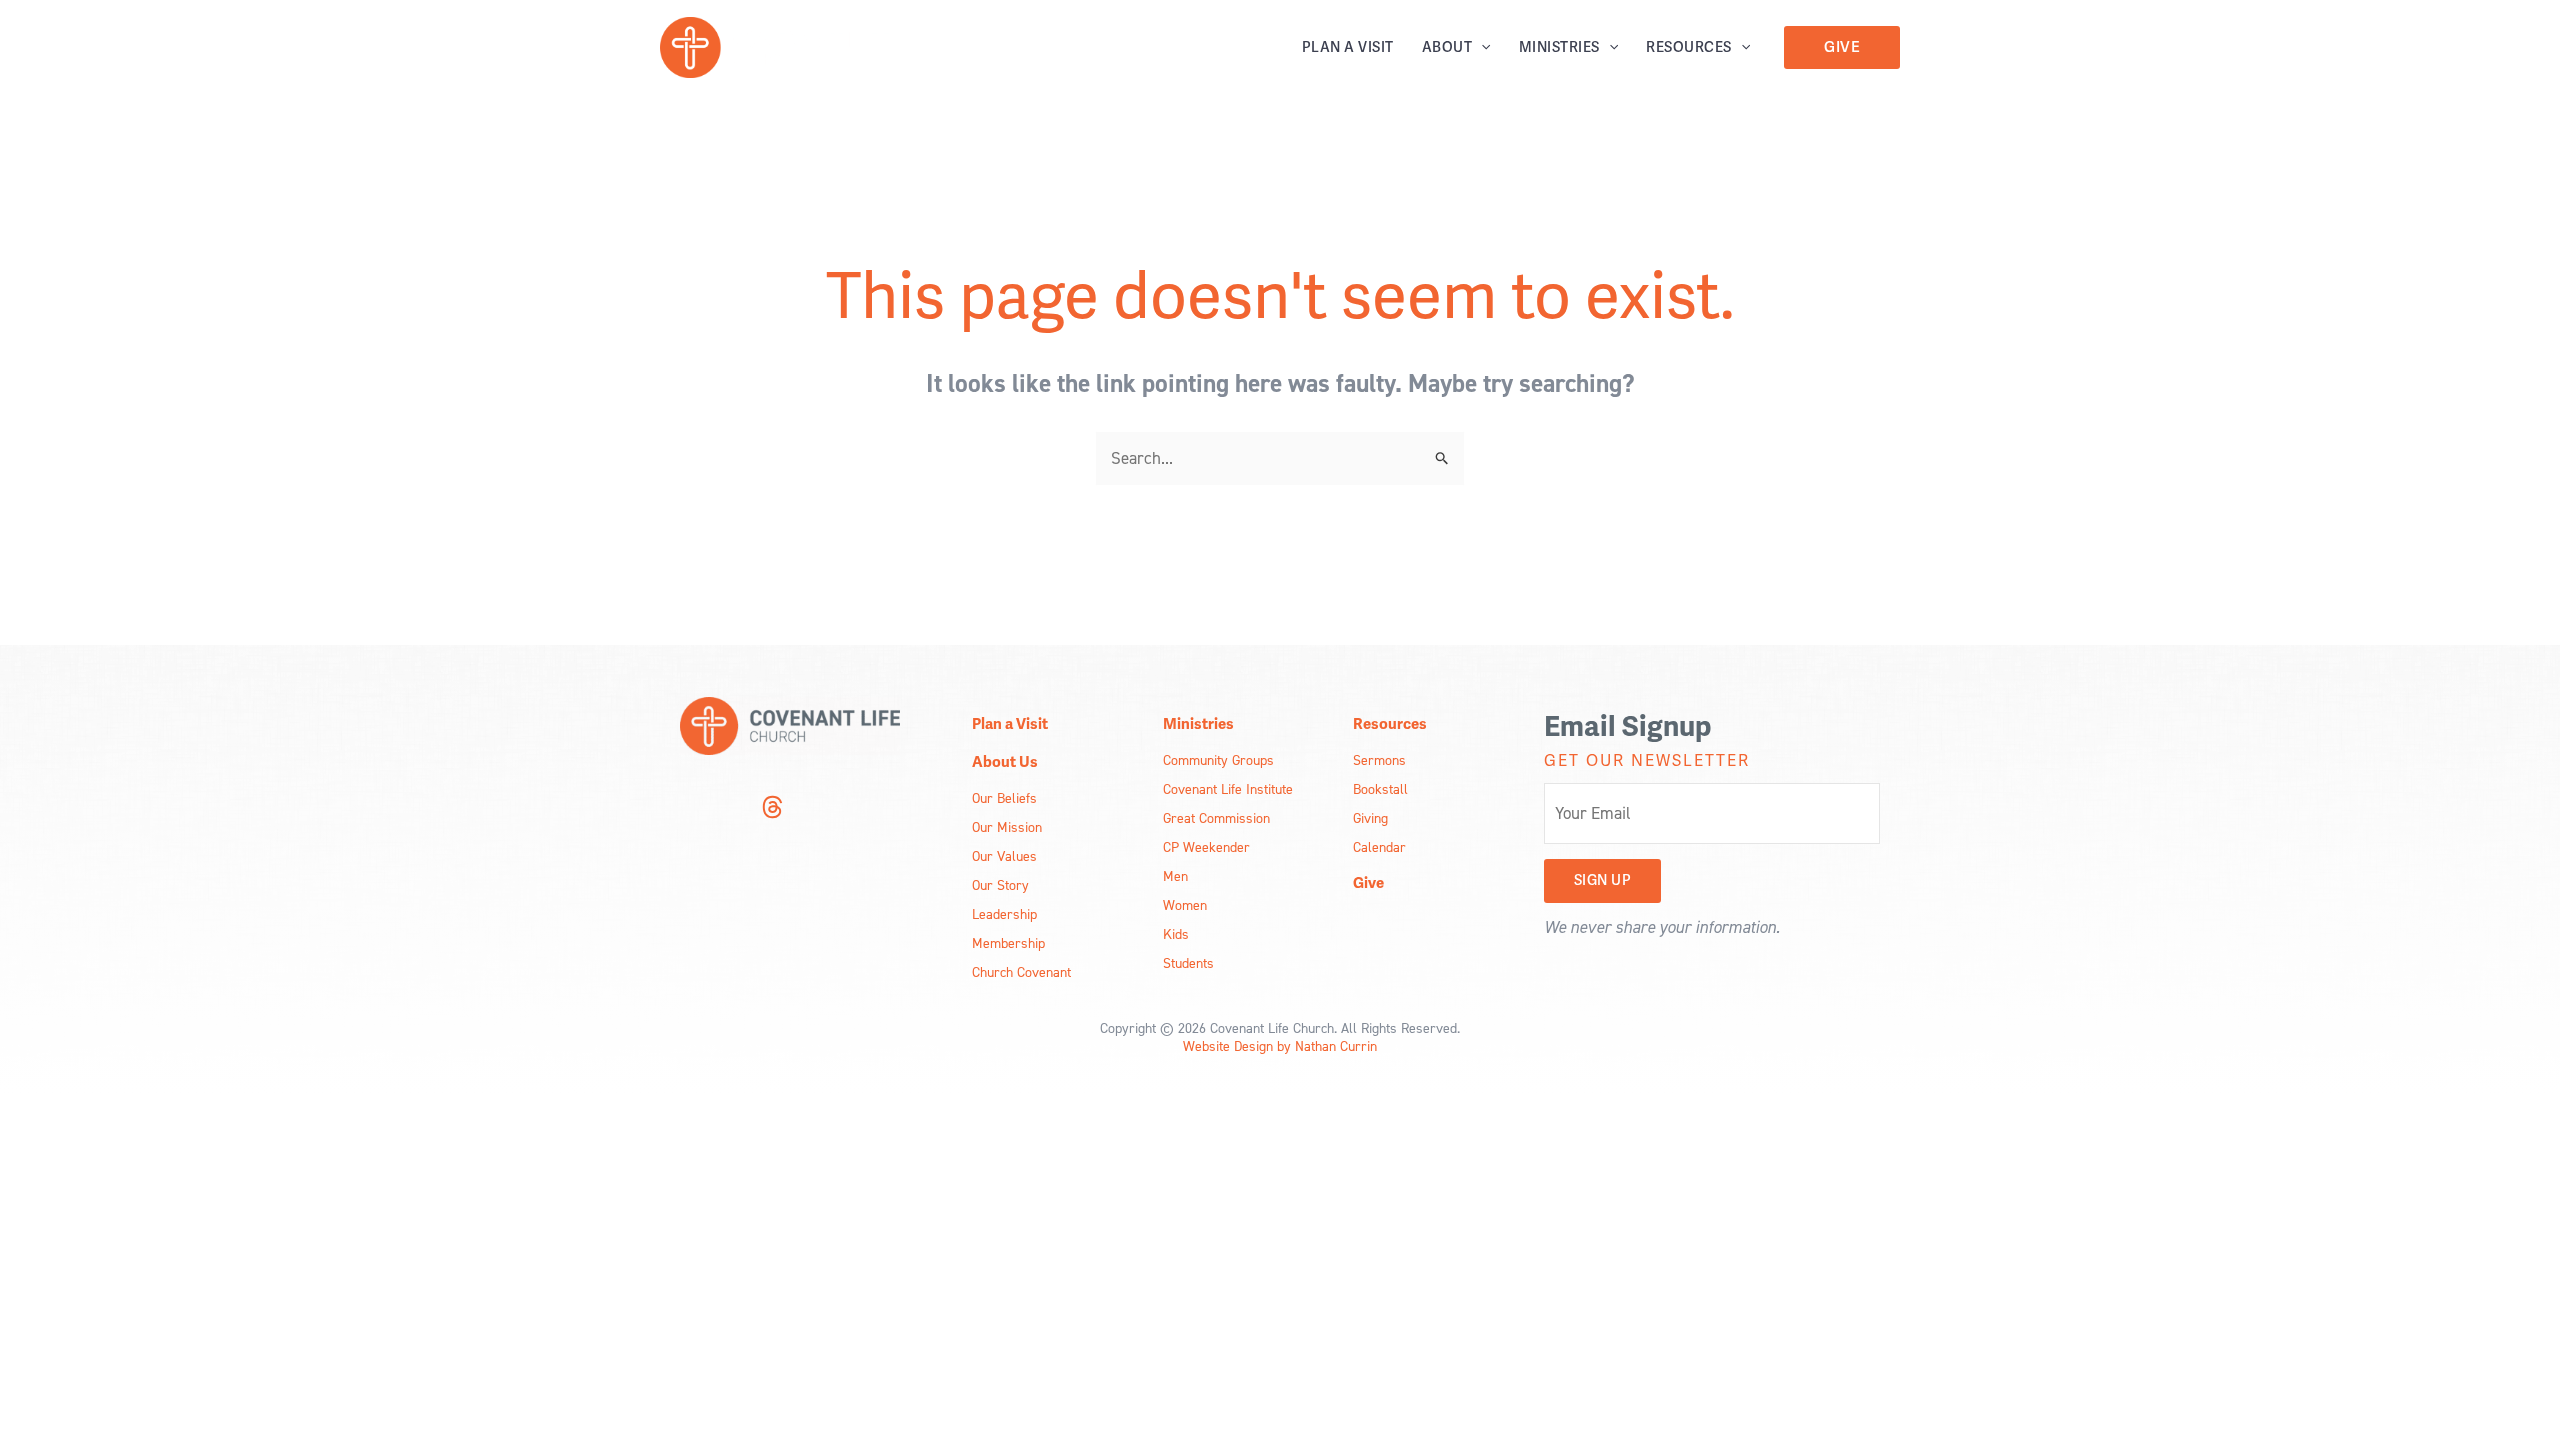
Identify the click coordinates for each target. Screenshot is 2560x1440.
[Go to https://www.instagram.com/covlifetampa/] (692, 809)
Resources (1689, 47)
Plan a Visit (1348, 47)
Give (1368, 883)
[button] (1481, 47)
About (1447, 47)
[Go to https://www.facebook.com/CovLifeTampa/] (732, 809)
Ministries (1559, 47)
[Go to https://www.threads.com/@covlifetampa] (772, 810)
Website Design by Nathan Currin (1280, 1045)
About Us (1005, 762)
